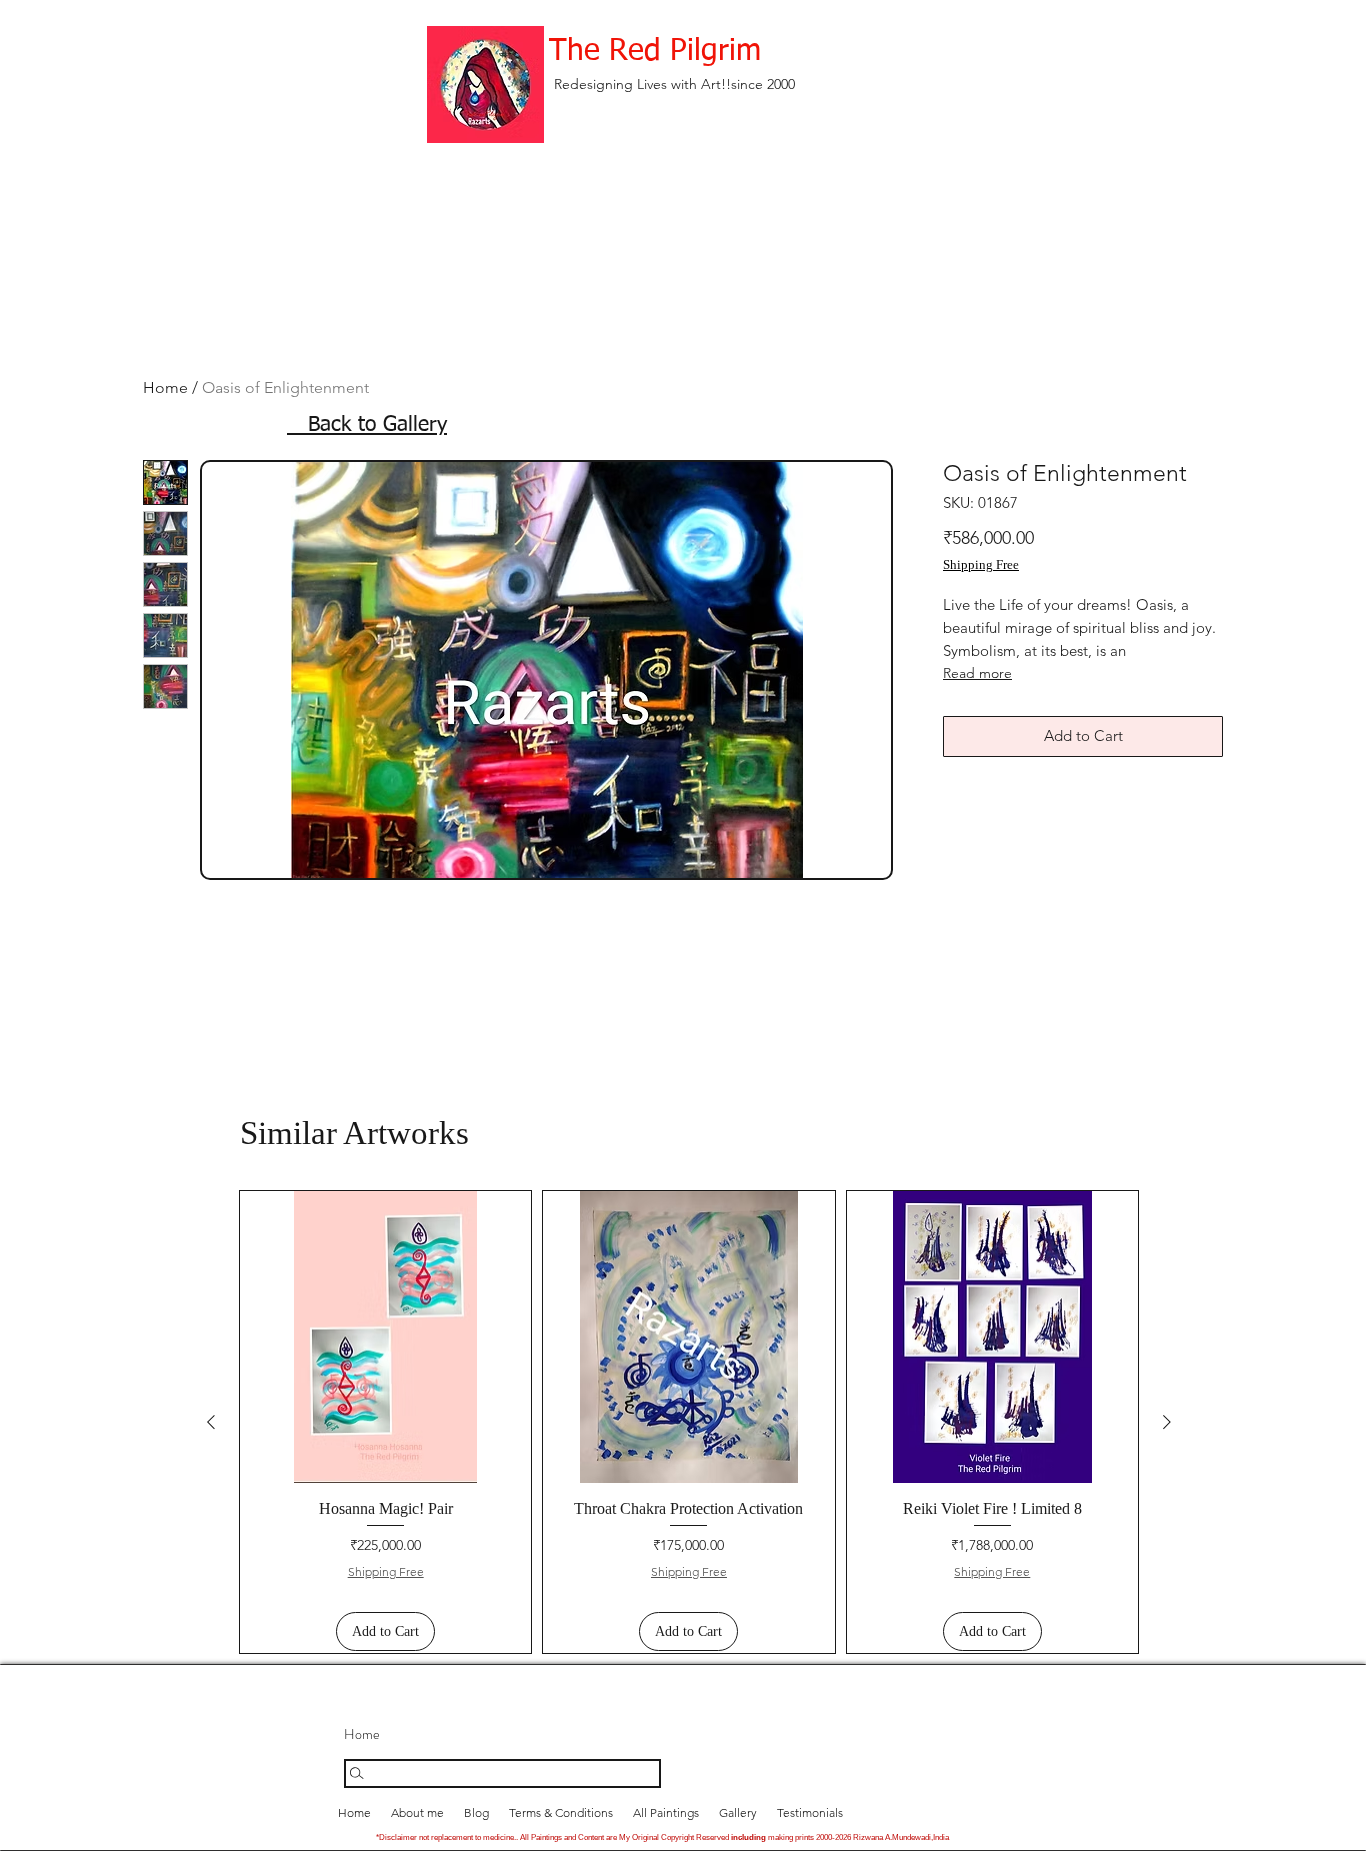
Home (165, 387)
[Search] (502, 1773)
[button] (738, 1812)
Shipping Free (981, 564)
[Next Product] (1167, 1422)
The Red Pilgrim (655, 52)
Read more (977, 673)
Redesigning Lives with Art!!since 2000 (674, 84)
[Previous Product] (211, 1422)
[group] (689, 1422)
